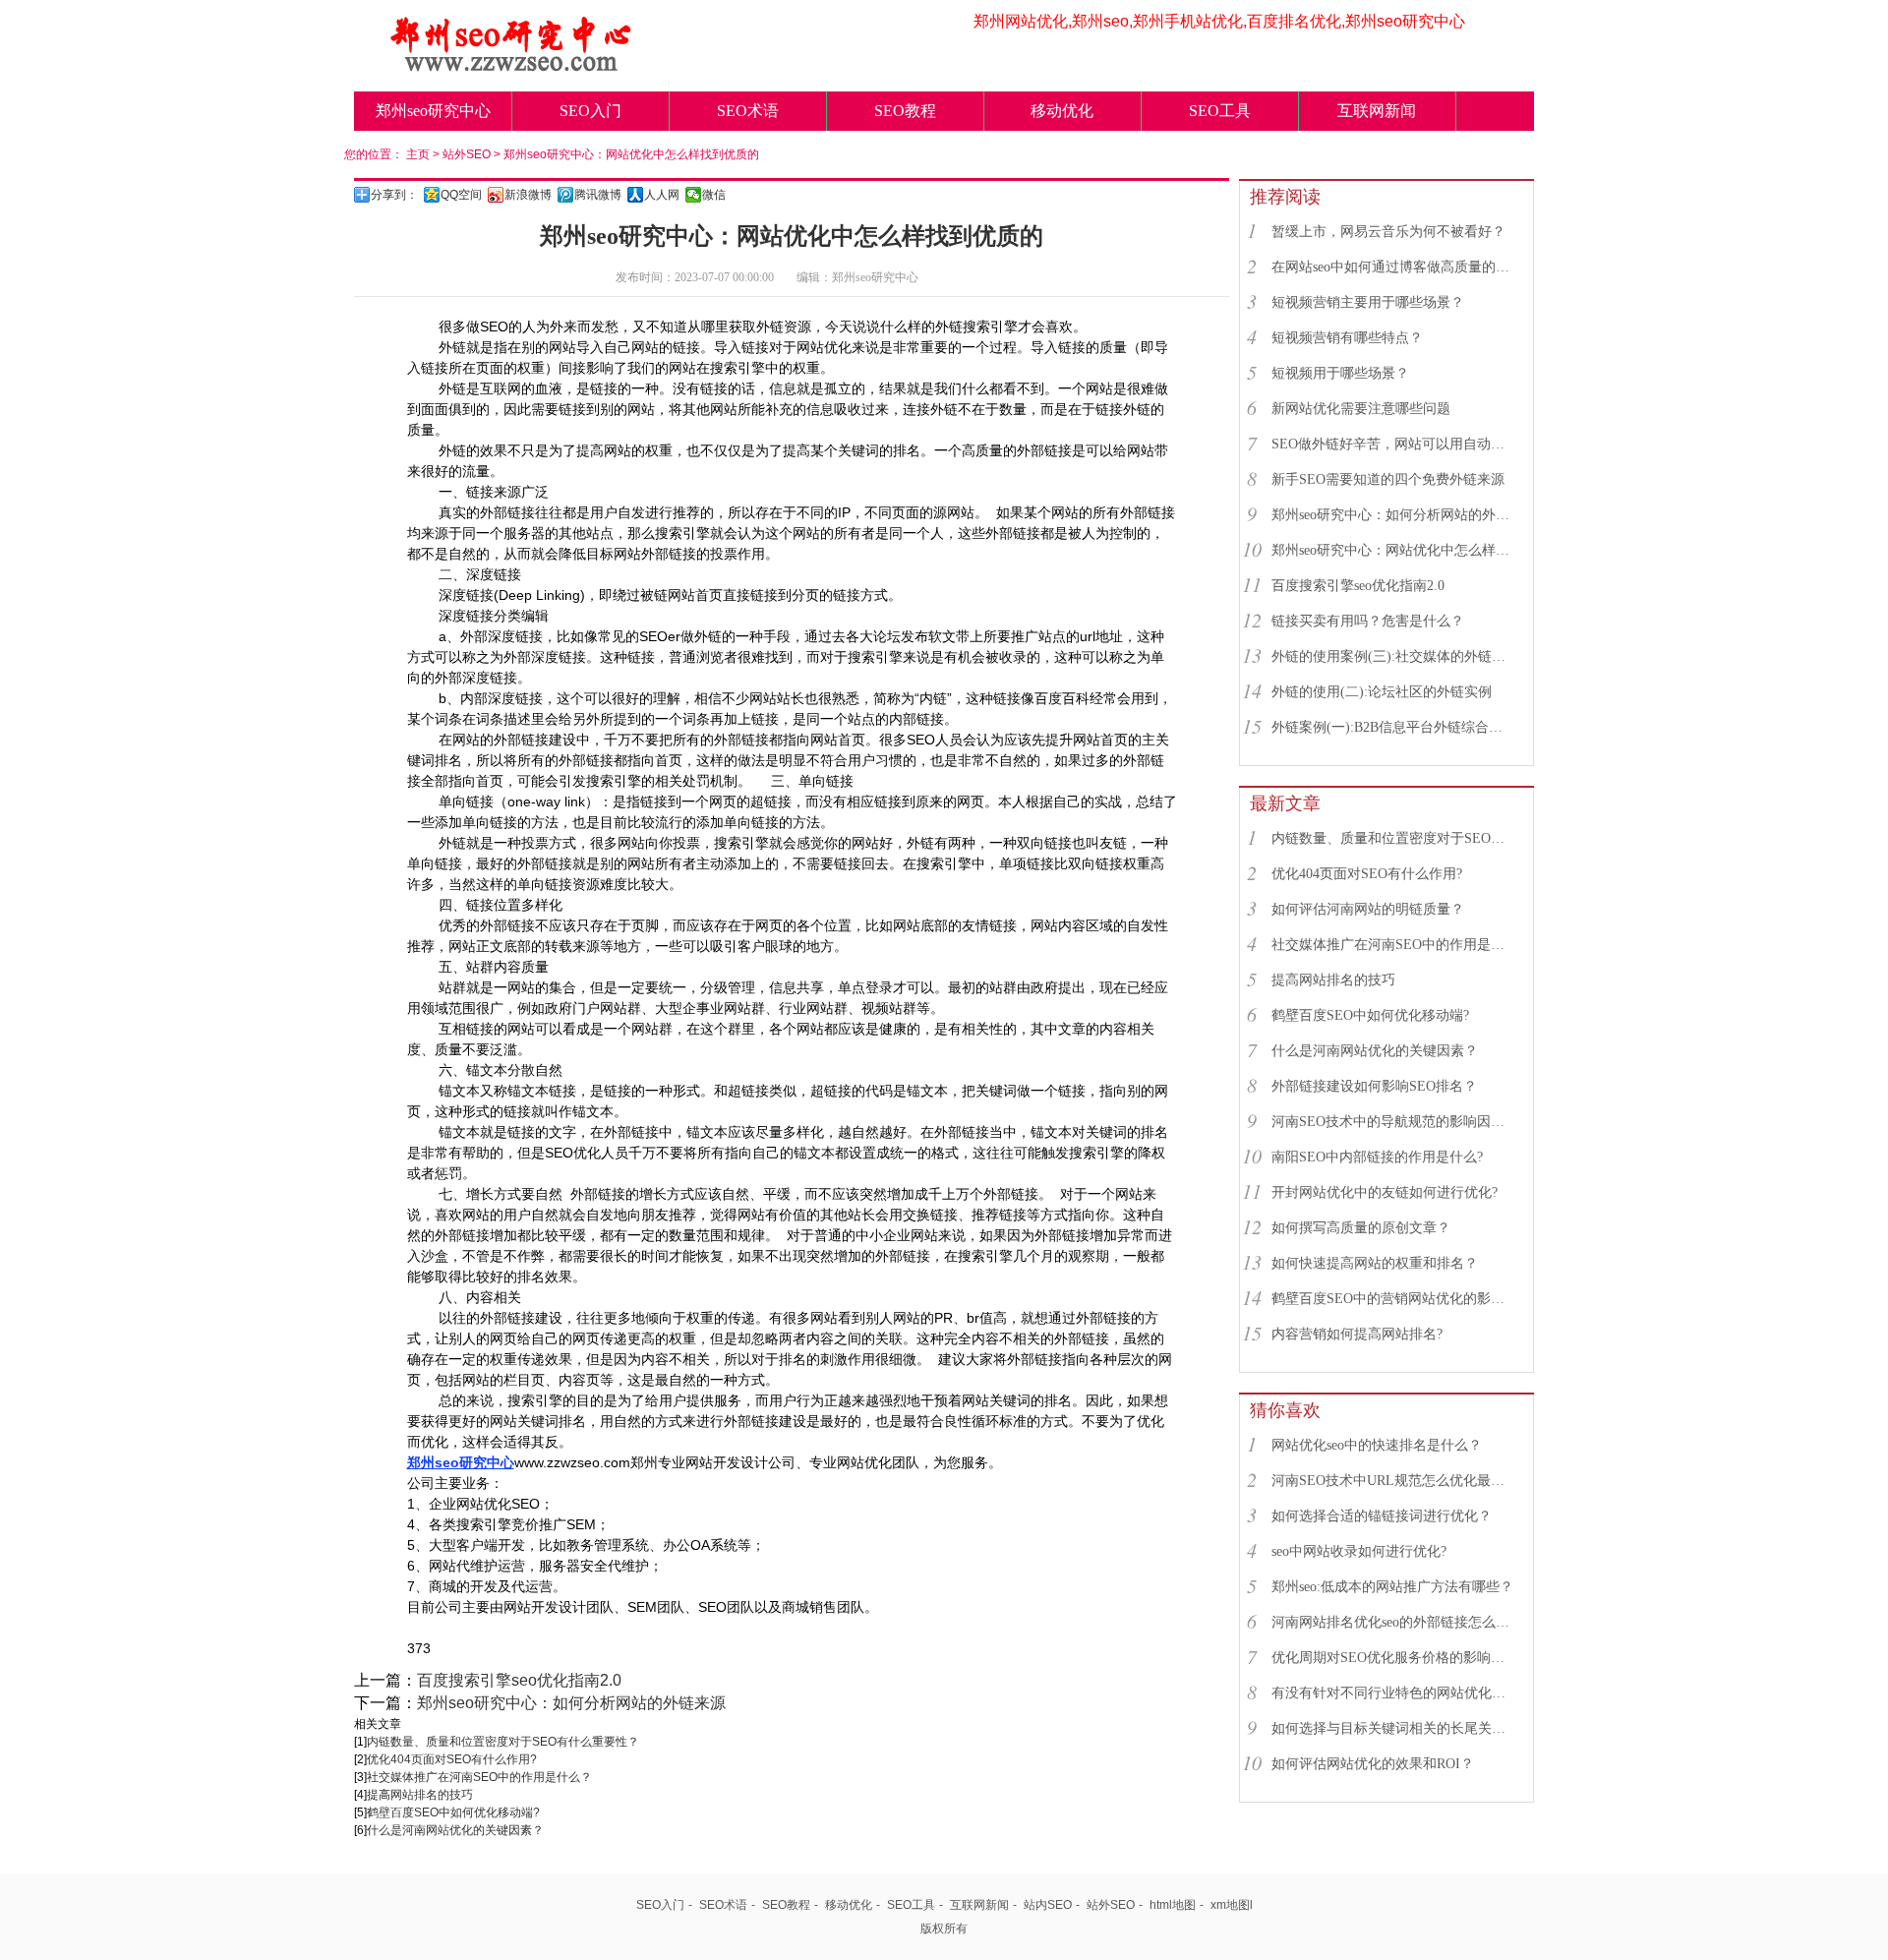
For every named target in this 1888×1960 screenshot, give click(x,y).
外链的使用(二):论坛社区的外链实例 (1382, 692)
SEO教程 (905, 111)
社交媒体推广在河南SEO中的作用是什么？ (479, 1777)
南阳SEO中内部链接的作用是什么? (1377, 1157)
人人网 (662, 195)
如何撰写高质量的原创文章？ (1361, 1228)
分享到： (394, 195)
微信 (714, 195)
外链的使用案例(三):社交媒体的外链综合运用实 (1393, 656)
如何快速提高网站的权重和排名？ (1375, 1263)
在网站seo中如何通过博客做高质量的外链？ (1393, 267)
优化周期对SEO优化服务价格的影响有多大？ (1393, 1658)
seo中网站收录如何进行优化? (1359, 1551)
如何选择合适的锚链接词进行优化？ (1382, 1516)
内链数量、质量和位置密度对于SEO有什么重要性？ (503, 1742)
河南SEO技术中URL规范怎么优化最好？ (1393, 1481)
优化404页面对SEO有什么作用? (452, 1759)
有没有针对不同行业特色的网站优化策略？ (1393, 1693)
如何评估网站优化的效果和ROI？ (1373, 1764)
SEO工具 (1220, 111)
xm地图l (1232, 1905)
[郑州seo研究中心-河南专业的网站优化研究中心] (511, 66)
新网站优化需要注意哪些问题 (1361, 409)
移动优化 (1062, 111)
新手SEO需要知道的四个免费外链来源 (1388, 479)
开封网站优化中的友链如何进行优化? (1385, 1192)
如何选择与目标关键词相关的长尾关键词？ (1393, 1728)
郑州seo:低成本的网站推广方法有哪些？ (1392, 1587)
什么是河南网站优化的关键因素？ (455, 1830)
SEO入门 (590, 111)
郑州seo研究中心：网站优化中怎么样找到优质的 (631, 154)
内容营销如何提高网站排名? (1357, 1334)
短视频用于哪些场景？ (1340, 373)
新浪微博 (528, 195)
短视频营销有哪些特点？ (1347, 338)
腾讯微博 (598, 195)
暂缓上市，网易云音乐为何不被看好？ (1388, 232)
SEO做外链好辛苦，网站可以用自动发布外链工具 (1393, 444)
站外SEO (467, 154)
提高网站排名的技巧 (420, 1795)
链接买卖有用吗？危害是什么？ (1368, 621)
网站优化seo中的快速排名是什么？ (1377, 1445)
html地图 (1173, 1905)
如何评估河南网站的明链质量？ (1368, 909)
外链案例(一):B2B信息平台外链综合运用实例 (1393, 727)
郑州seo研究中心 (433, 111)
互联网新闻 (1377, 111)
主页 (418, 154)
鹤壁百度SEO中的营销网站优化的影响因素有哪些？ (1393, 1299)
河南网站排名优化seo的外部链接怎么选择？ (1393, 1622)
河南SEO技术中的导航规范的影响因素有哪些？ (1393, 1122)
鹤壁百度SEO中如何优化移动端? (453, 1812)
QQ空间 (461, 195)
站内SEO (1048, 1905)
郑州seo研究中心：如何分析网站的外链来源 (571, 1703)
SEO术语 (748, 111)
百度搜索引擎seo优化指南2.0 (519, 1680)
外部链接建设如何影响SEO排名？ (1374, 1086)
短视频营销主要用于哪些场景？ (1368, 302)
